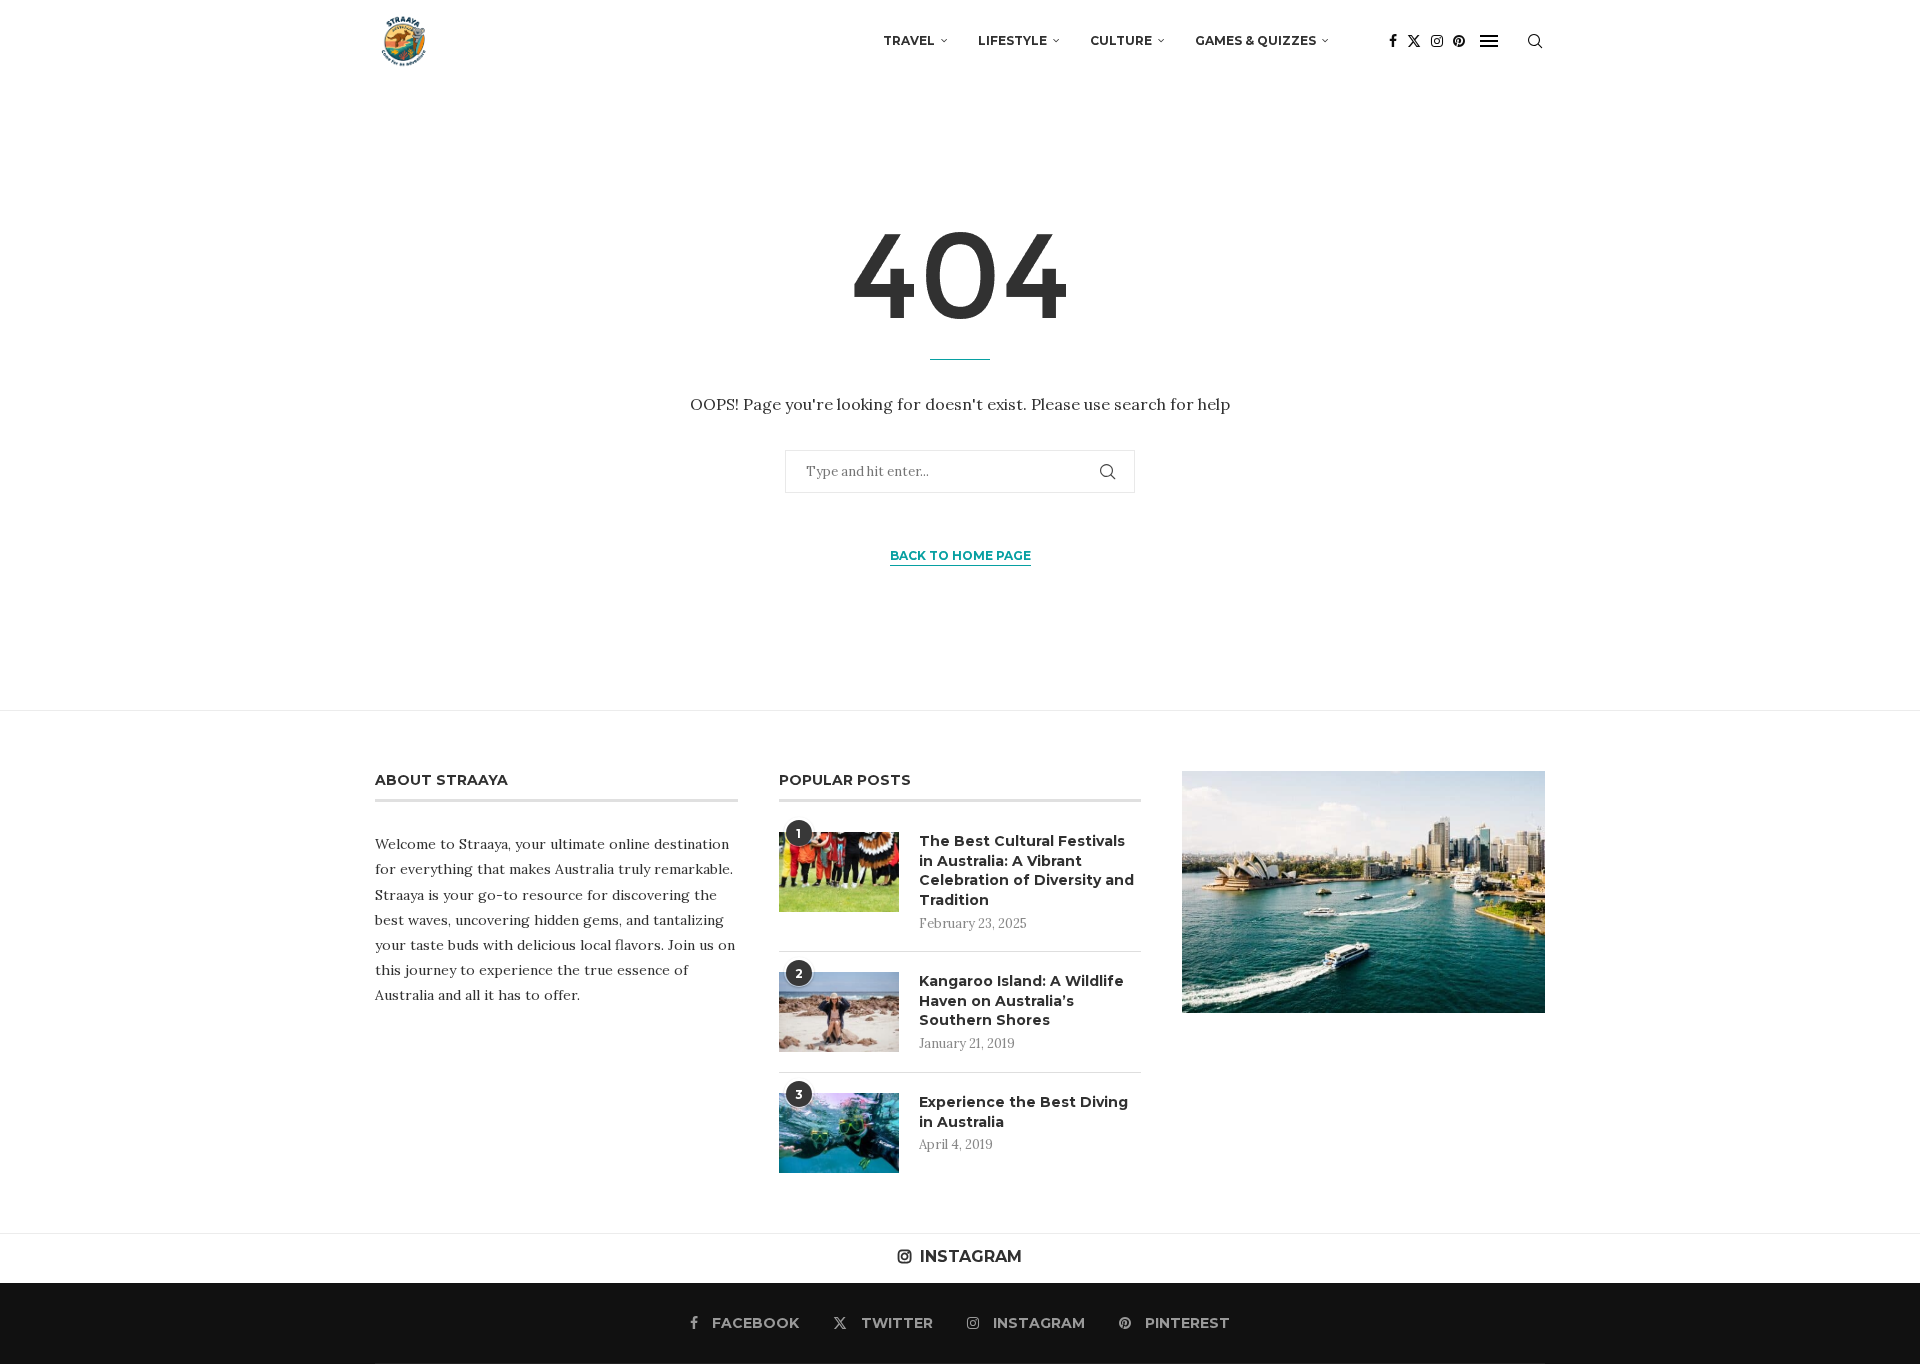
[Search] (1535, 41)
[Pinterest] (1459, 41)
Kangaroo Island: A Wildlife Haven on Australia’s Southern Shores (1021, 1000)
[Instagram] (1437, 41)
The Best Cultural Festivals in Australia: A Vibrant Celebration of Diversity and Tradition (1026, 870)
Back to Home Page (960, 555)
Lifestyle (1012, 40)
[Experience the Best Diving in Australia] (839, 1133)
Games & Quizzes (1255, 40)
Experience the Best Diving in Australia (1023, 1112)
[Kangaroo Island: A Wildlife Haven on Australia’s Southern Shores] (839, 1012)
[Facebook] (1393, 41)
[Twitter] (1414, 41)
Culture (1121, 40)
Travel (909, 40)
